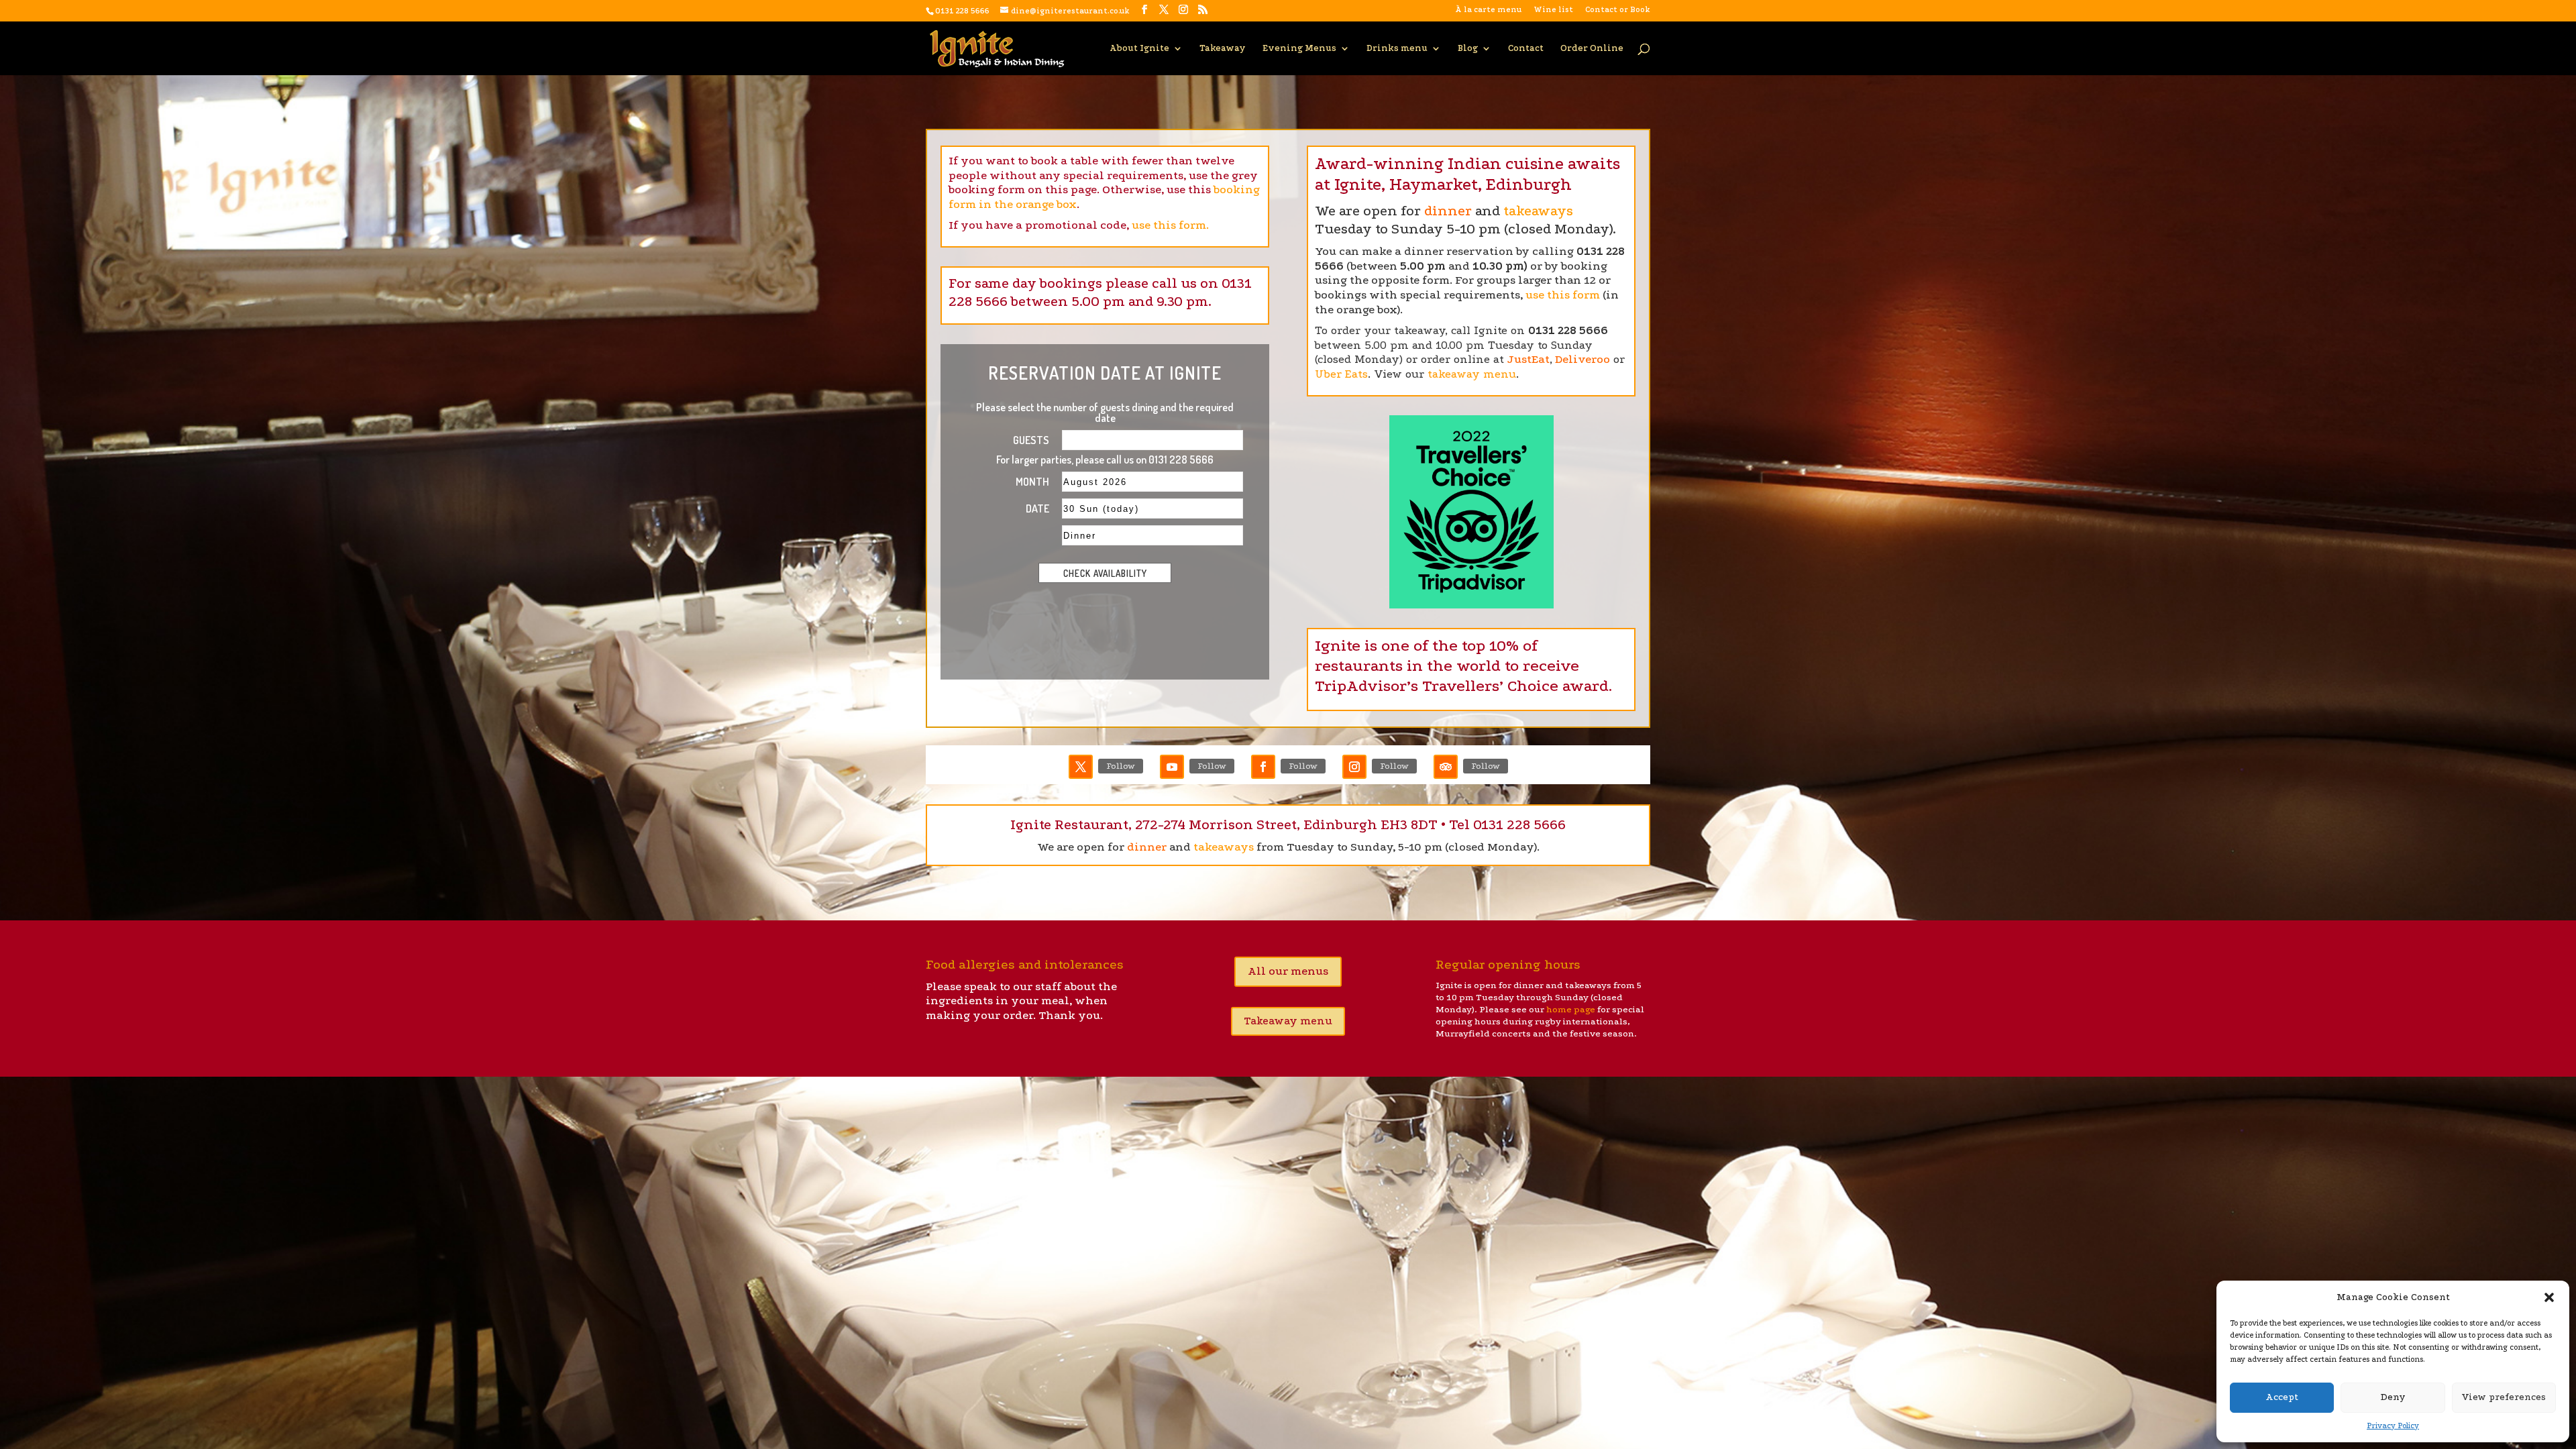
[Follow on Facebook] (1263, 767)
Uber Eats (1341, 374)
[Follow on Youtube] (1172, 767)
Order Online (1592, 48)
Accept (2282, 1397)
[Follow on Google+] (1446, 767)
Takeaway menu (1288, 1021)
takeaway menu (1472, 374)
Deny (2393, 1397)
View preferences (2504, 1397)
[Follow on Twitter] (1081, 767)
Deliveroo (1582, 359)
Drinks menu (1397, 48)
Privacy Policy (2393, 1426)
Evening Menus (1299, 48)
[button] (2549, 1297)
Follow (1121, 766)
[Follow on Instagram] (1354, 767)
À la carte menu (1488, 10)
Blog (1468, 48)
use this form (1563, 295)
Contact (1526, 48)
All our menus (1288, 971)
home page (1571, 1009)
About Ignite (1139, 48)
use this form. (1170, 225)
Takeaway (1223, 48)
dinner (1448, 211)
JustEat (1528, 359)
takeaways (1538, 211)
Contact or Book (1618, 10)
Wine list (1553, 10)
